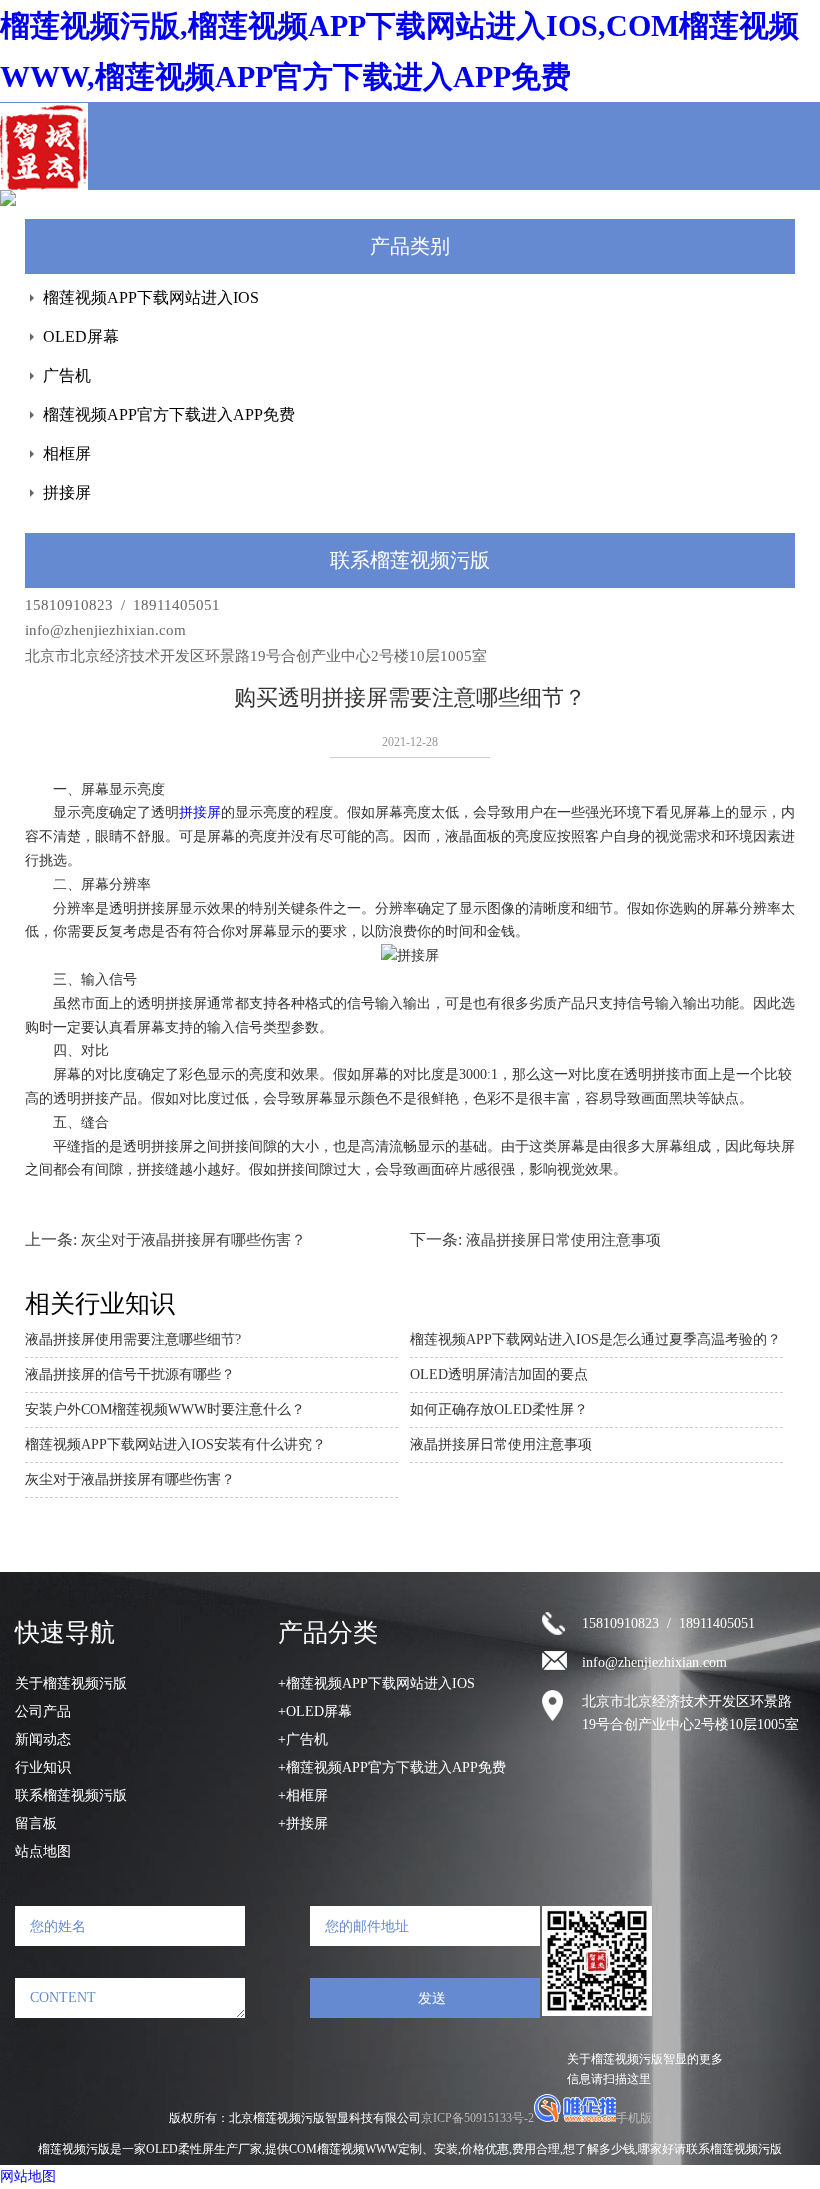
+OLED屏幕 (315, 1711)
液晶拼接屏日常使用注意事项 (563, 1240)
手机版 (634, 2118)
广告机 (67, 375)
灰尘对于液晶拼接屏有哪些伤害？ (193, 1240)
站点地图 (43, 1851)
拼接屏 (67, 492)
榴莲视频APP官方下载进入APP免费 (169, 414)
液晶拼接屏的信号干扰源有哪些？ (130, 1374)
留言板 (36, 1823)
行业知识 (43, 1767)
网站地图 (28, 2176)
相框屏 (67, 453)
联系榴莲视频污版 (71, 1795)
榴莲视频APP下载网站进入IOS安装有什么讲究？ (175, 1444)
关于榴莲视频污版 (71, 1683)
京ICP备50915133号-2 (477, 2118)
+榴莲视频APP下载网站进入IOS (376, 1683)
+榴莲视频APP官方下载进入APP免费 (392, 1767)
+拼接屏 (303, 1823)
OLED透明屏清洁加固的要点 (499, 1374)
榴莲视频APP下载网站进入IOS (151, 297)
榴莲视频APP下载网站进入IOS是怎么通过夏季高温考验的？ (595, 1339)
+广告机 (303, 1739)
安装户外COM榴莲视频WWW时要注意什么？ (165, 1409)
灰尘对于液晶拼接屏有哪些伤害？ (130, 1479)
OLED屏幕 (81, 336)
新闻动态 (43, 1739)
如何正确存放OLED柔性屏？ (499, 1409)
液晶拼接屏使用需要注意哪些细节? (133, 1339)
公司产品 (43, 1711)
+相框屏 (303, 1795)
